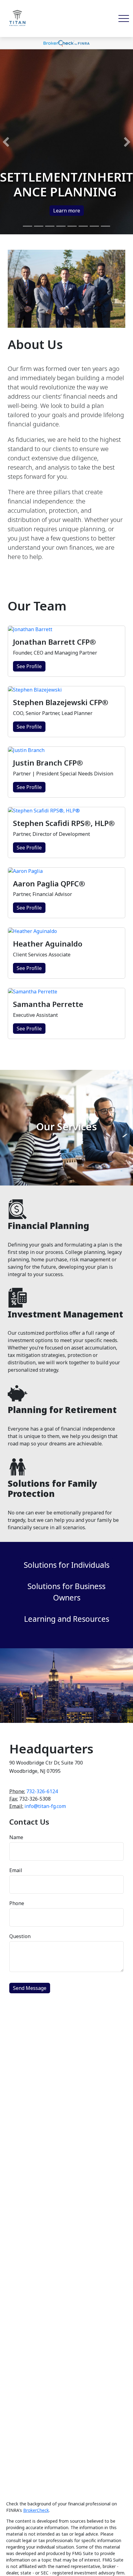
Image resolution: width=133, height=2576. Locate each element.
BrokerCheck (36, 2510)
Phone (17, 1903)
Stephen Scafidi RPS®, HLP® (64, 823)
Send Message (30, 1988)
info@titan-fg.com (45, 1806)
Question (20, 1936)
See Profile (29, 666)
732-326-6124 (42, 1791)
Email (16, 1870)
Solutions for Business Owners (66, 1592)
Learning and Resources (67, 1619)
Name (16, 1837)
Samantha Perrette (48, 1004)
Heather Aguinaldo (48, 944)
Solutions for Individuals (67, 1565)
